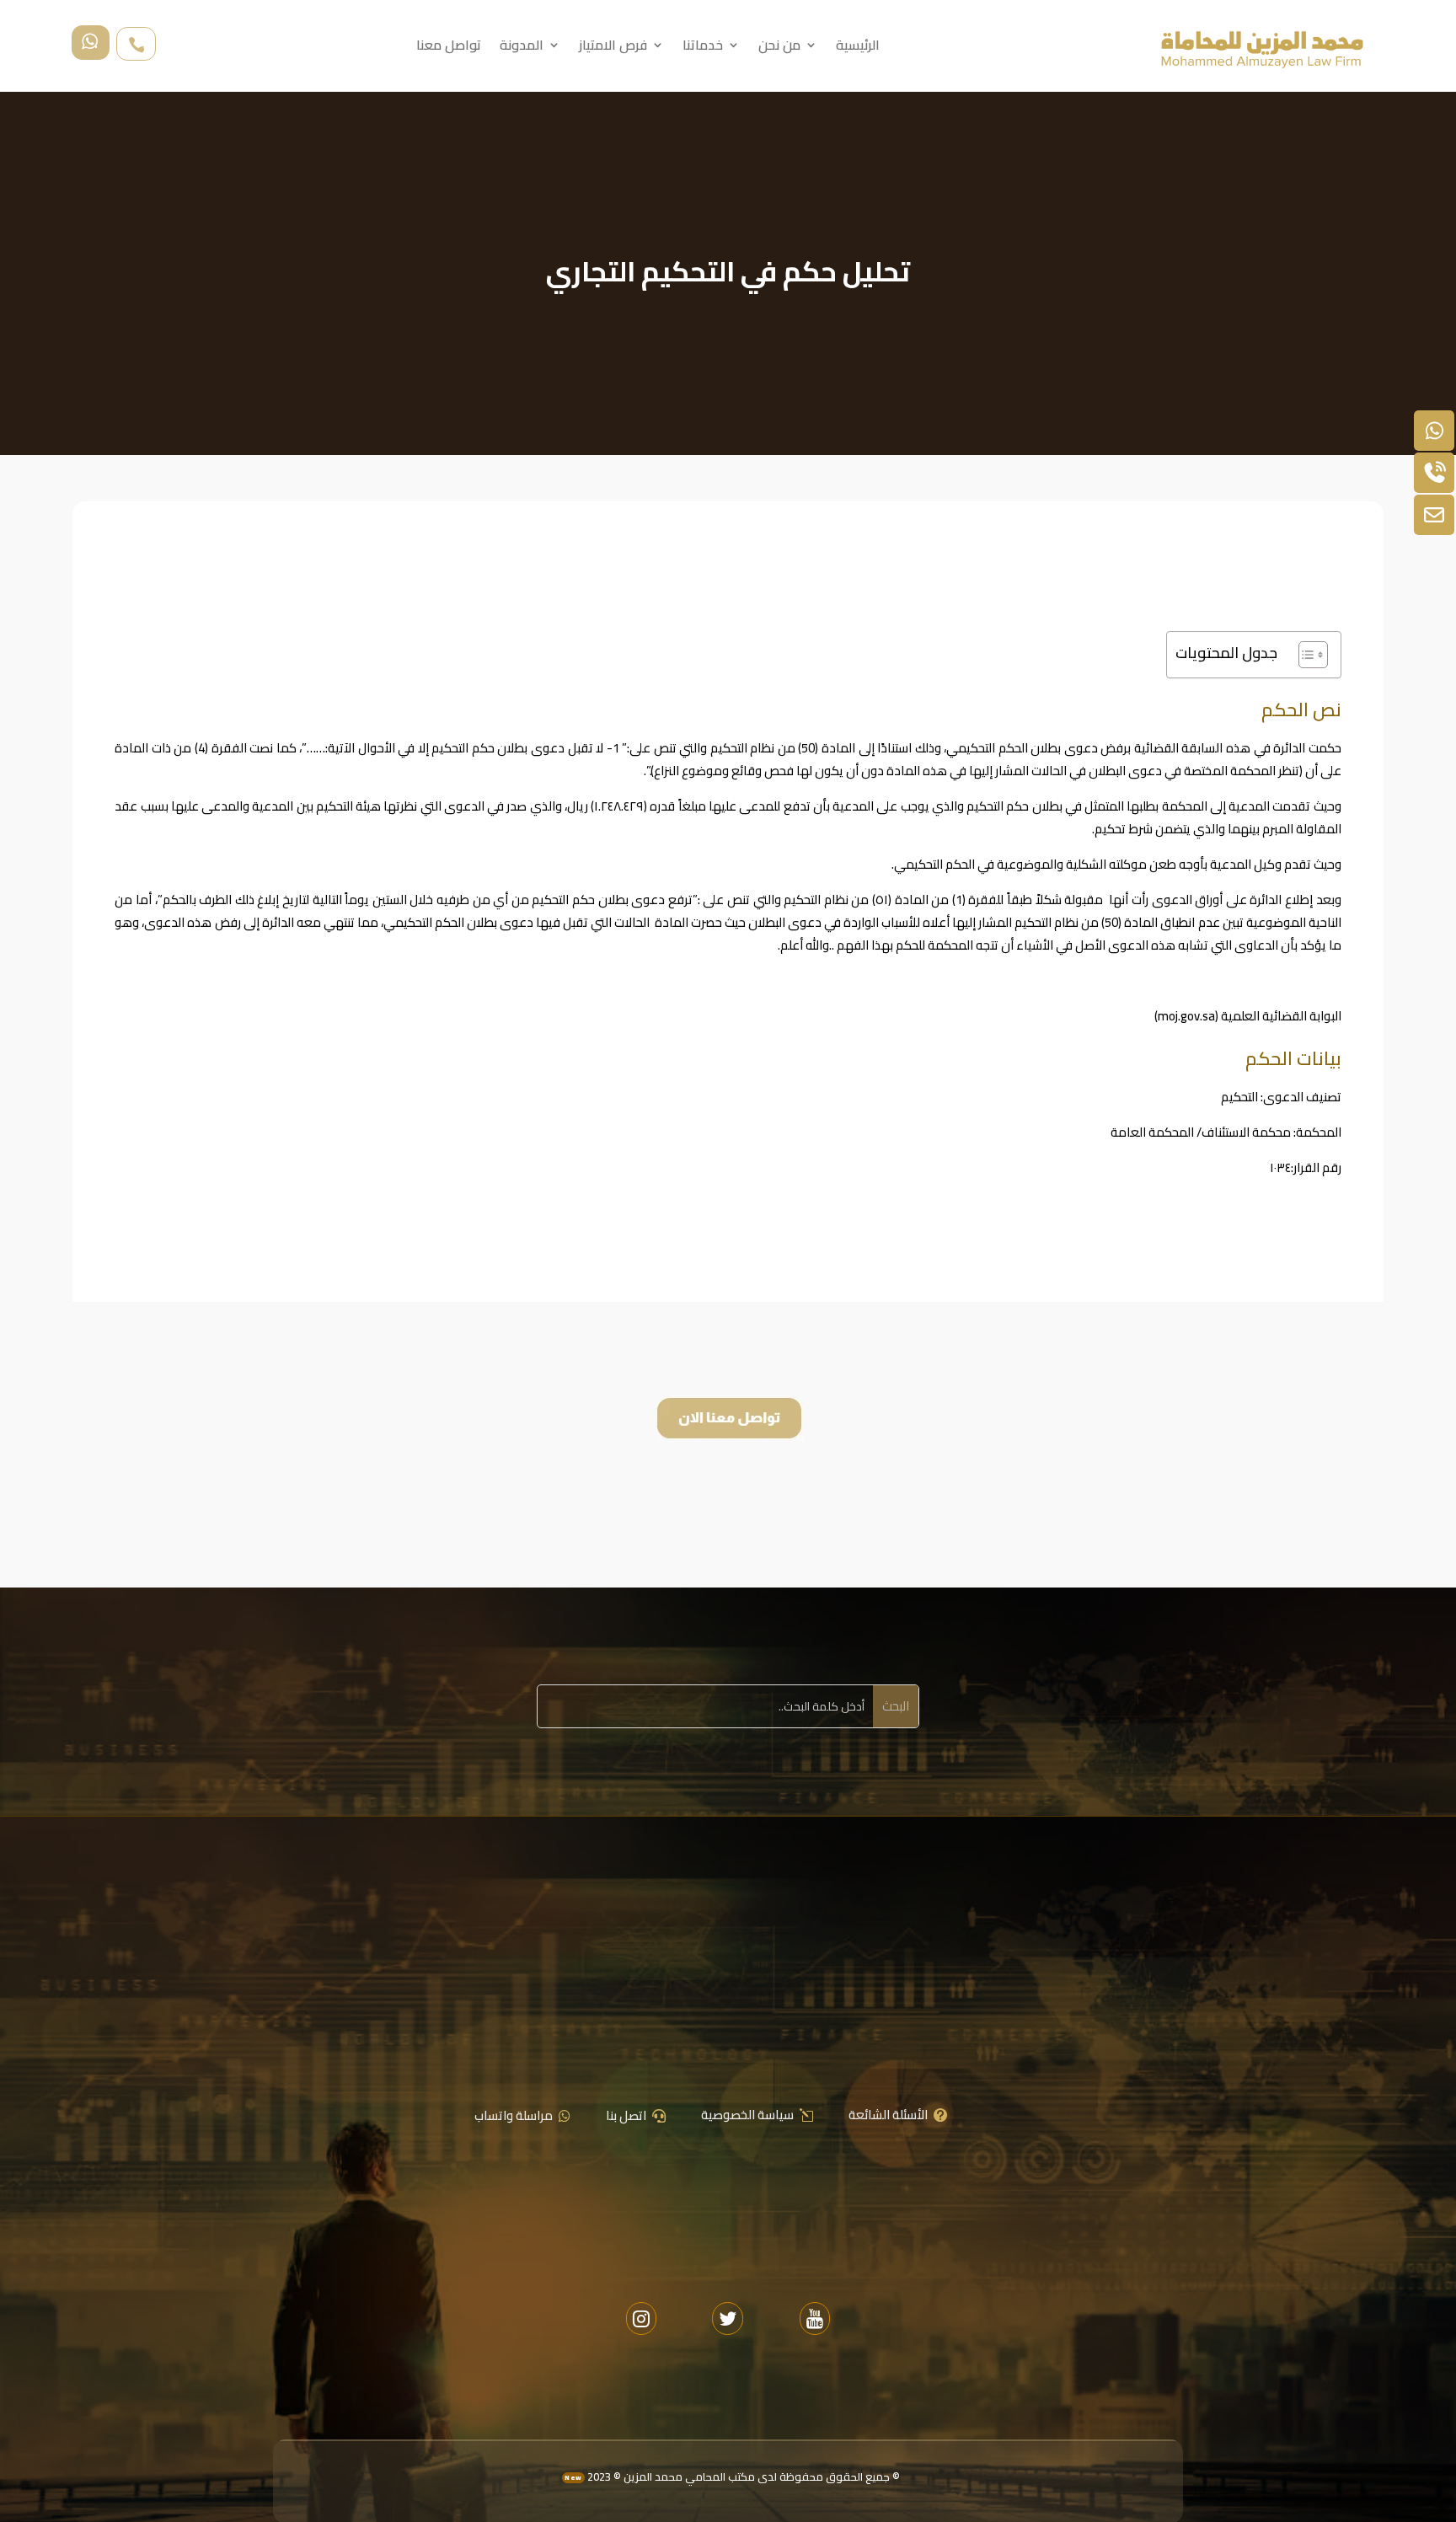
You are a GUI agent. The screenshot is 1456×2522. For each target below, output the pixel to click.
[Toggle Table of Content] (1305, 655)
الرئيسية (858, 48)
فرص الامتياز (613, 48)
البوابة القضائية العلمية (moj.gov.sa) (1248, 1016)
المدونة (522, 48)
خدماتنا (703, 48)
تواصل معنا (449, 48)
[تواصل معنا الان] (728, 1443)
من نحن (779, 48)
